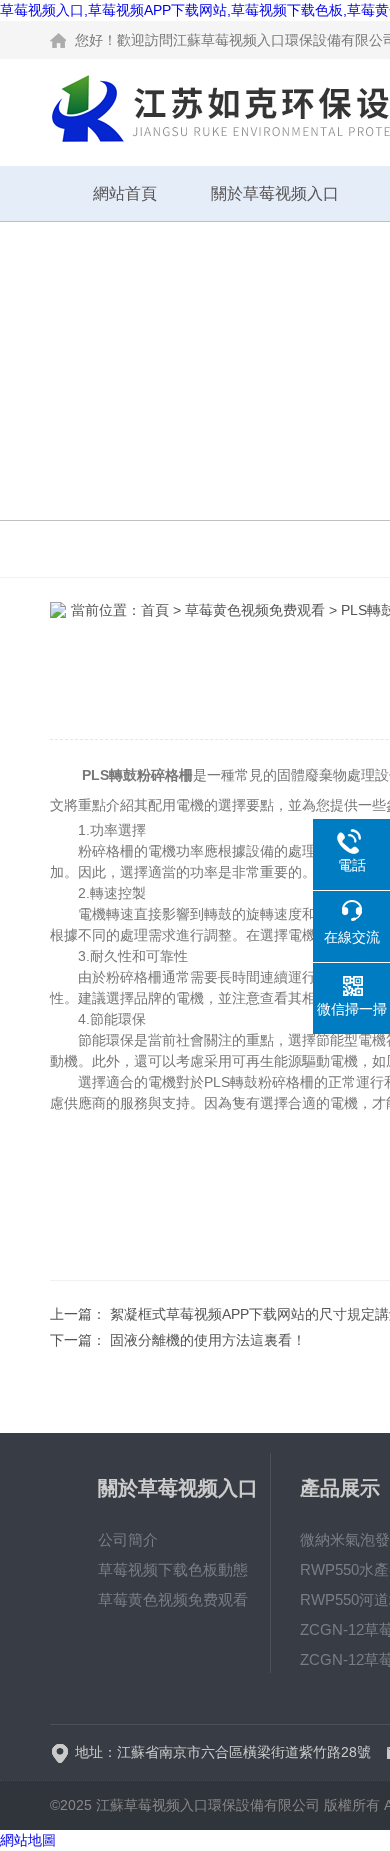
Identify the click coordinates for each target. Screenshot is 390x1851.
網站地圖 (28, 1840)
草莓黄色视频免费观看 (255, 610)
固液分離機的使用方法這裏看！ (208, 1340)
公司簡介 (128, 1539)
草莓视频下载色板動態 (173, 1569)
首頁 (155, 610)
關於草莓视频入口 (275, 193)
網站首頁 (125, 193)
